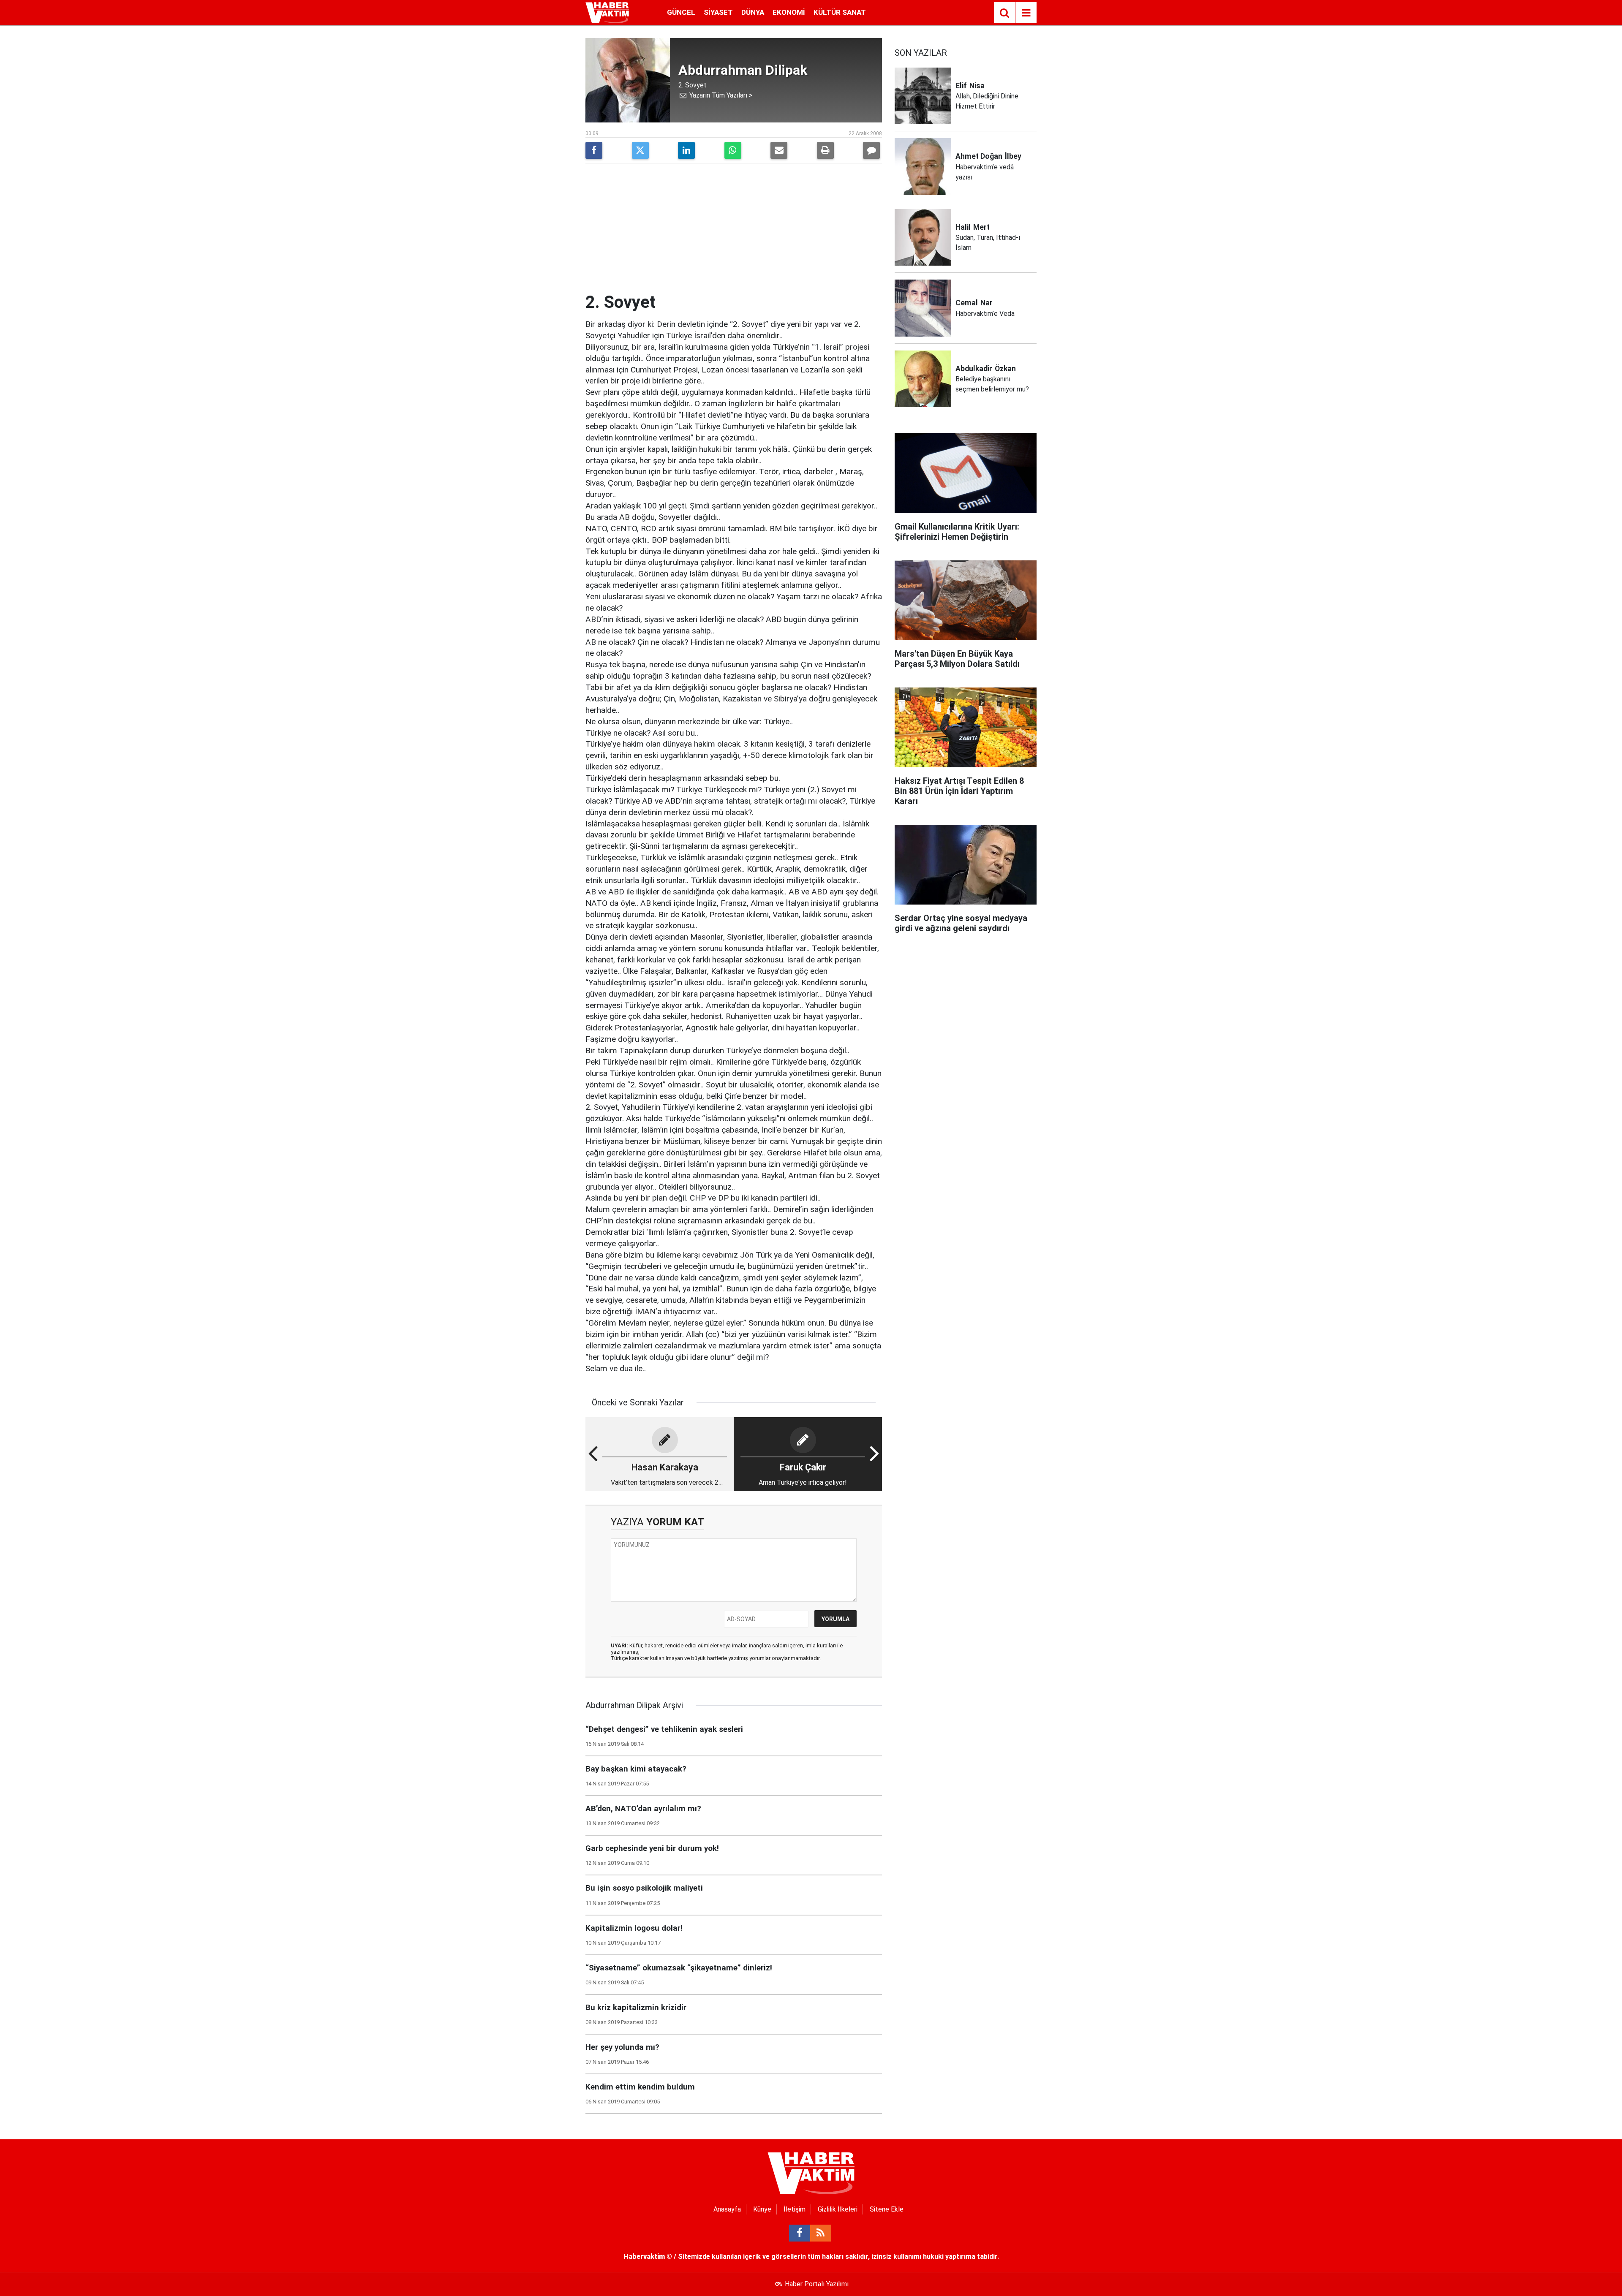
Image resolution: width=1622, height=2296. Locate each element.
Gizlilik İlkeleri (838, 2209)
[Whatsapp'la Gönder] (733, 150)
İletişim (795, 2209)
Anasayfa (727, 2209)
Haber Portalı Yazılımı (817, 2284)
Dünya (753, 12)
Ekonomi (789, 12)
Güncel (681, 12)
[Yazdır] (825, 150)
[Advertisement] (734, 229)
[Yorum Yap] (871, 150)
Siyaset (718, 12)
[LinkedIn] (686, 150)
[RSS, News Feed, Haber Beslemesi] (821, 2233)
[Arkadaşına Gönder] (779, 150)
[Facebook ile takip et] (800, 2233)
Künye (762, 2209)
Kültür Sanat (840, 12)
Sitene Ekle (887, 2209)
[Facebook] (594, 150)
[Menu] (1026, 13)
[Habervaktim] (607, 12)
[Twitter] (640, 150)
